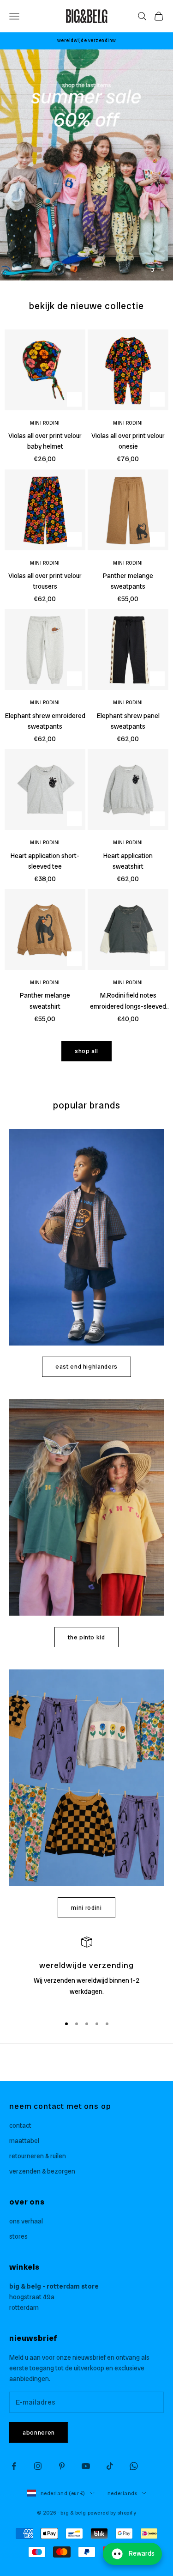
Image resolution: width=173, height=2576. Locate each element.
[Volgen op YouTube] (86, 2466)
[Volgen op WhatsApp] (134, 2466)
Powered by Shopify (112, 2513)
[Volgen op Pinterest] (62, 2466)
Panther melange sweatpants (128, 581)
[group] (86, 165)
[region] (86, 165)
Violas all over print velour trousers (45, 581)
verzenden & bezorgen (42, 2171)
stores (18, 2236)
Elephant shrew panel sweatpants (128, 721)
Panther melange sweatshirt (45, 1001)
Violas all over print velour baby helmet (45, 441)
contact (20, 2125)
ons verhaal (26, 2221)
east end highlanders (86, 1367)
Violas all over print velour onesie (128, 441)
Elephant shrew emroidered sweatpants (45, 721)
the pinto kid (86, 1637)
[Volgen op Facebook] (14, 2466)
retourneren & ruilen (38, 2156)
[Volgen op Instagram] (38, 2466)
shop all (86, 1051)
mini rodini (86, 1908)
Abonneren (39, 2433)
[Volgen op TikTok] (110, 2466)
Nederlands (122, 2493)
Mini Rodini (45, 423)
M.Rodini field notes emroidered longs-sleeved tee (128, 1001)
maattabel (24, 2141)
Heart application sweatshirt (128, 861)
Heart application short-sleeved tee (45, 861)
